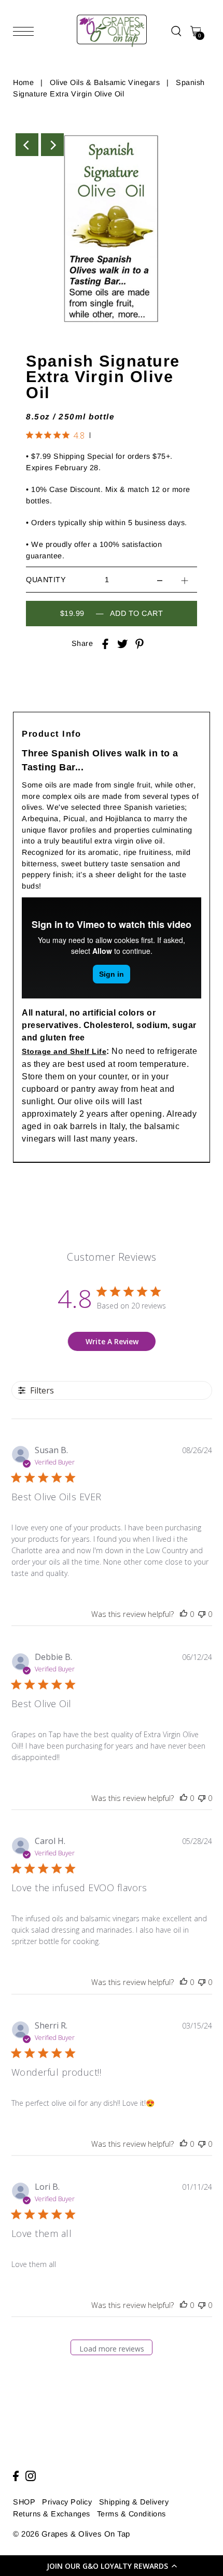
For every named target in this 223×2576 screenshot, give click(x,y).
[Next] (52, 145)
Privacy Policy (67, 2502)
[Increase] (185, 580)
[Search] (176, 31)
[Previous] (27, 145)
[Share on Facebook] (105, 644)
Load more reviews (112, 2349)
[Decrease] (160, 580)
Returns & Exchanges (52, 2514)
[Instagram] (31, 2476)
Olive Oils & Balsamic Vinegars (105, 82)
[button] (112, 2566)
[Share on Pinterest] (140, 644)
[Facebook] (16, 2476)
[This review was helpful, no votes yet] (184, 1614)
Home (23, 82)
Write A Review (112, 1341)
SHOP (24, 2502)
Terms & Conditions (131, 2514)
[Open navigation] (26, 31)
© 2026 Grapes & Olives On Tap (72, 2534)
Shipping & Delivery (134, 2502)
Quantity (46, 580)
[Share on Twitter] (122, 644)
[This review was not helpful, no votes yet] (202, 1614)
